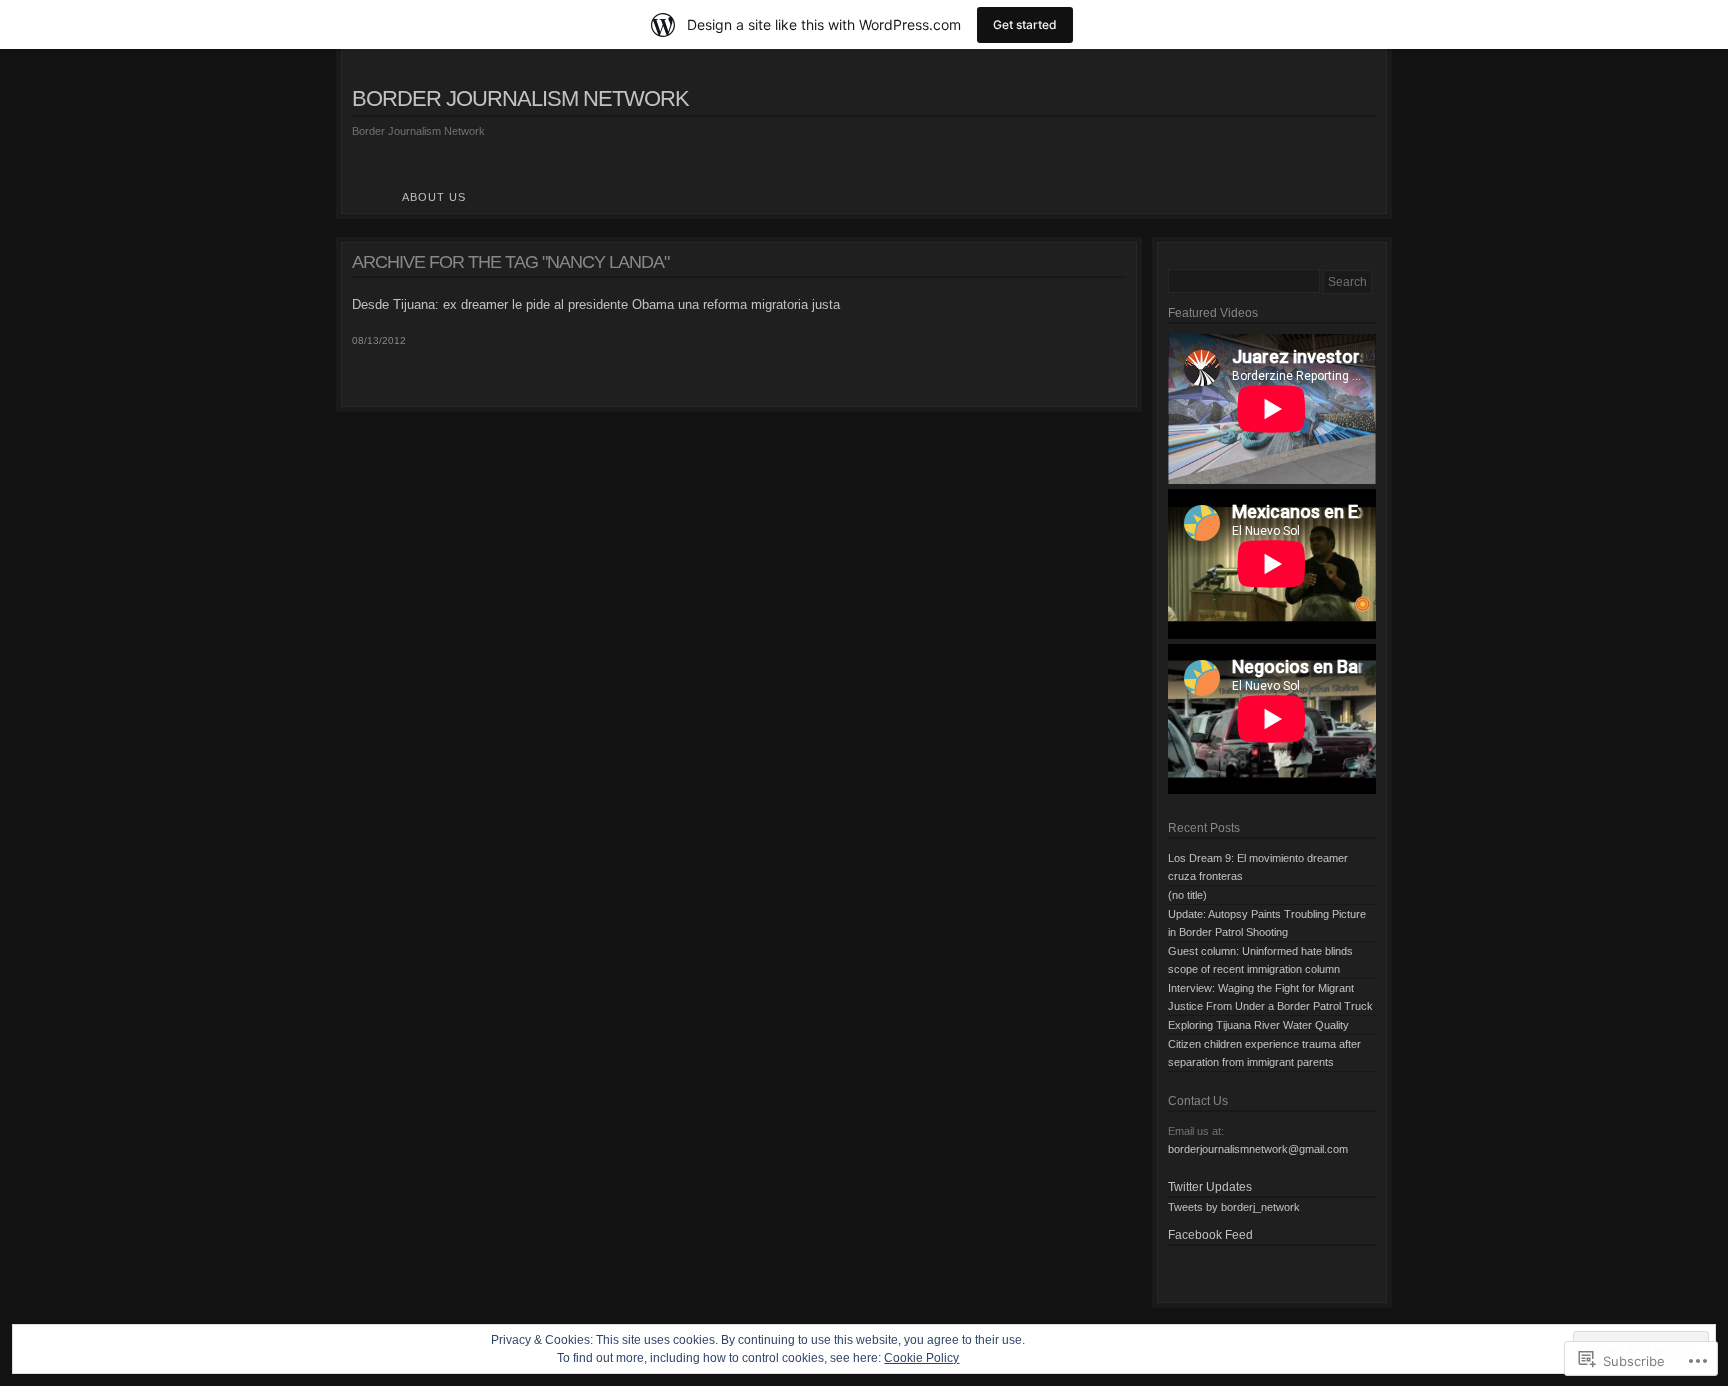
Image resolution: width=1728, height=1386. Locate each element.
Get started (1025, 24)
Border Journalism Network (520, 98)
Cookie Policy (921, 1358)
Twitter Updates (1210, 1187)
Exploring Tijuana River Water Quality (1258, 1025)
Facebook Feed (1210, 1235)
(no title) (1187, 895)
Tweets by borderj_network (1234, 1207)
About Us (434, 197)
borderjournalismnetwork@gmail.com (1258, 1149)
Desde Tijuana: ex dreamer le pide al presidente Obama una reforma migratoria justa (596, 304)
